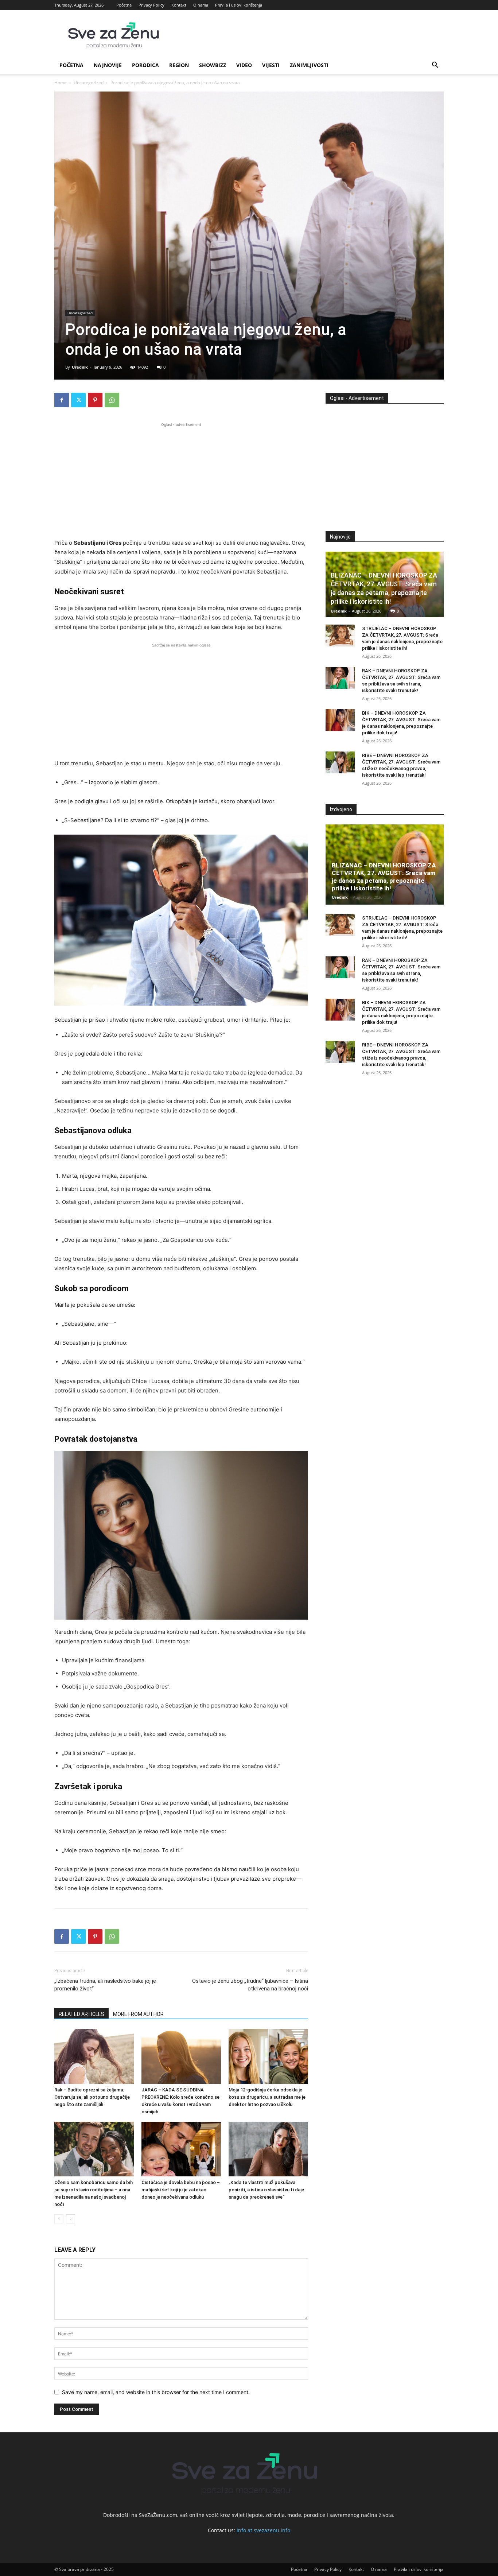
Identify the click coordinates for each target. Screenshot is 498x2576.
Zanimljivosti (309, 65)
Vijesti (271, 65)
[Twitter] (78, 400)
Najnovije (108, 65)
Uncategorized (89, 83)
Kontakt (179, 5)
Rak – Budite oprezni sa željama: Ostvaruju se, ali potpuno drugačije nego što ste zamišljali (92, 2097)
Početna (124, 5)
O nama (201, 5)
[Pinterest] (95, 400)
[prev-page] (59, 2219)
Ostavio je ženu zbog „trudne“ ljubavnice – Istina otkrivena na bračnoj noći (250, 1985)
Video (244, 65)
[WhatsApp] (112, 400)
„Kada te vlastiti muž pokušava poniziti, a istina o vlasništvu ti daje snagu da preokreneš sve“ (266, 2190)
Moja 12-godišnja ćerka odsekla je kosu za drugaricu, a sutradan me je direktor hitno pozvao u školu (267, 2097)
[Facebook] (62, 400)
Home (61, 83)
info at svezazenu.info (263, 2530)
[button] (435, 66)
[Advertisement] (181, 479)
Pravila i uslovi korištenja (239, 5)
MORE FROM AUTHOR (138, 2014)
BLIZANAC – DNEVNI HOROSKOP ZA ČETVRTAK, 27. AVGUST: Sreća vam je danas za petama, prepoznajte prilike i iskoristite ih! (384, 877)
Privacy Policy (151, 5)
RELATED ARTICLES (81, 2014)
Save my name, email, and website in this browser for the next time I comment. (156, 2392)
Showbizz (213, 65)
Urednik (80, 367)
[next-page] (71, 2219)
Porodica (145, 65)
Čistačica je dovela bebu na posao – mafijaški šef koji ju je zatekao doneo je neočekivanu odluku (181, 2190)
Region (179, 65)
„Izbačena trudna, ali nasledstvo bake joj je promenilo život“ (105, 1985)
